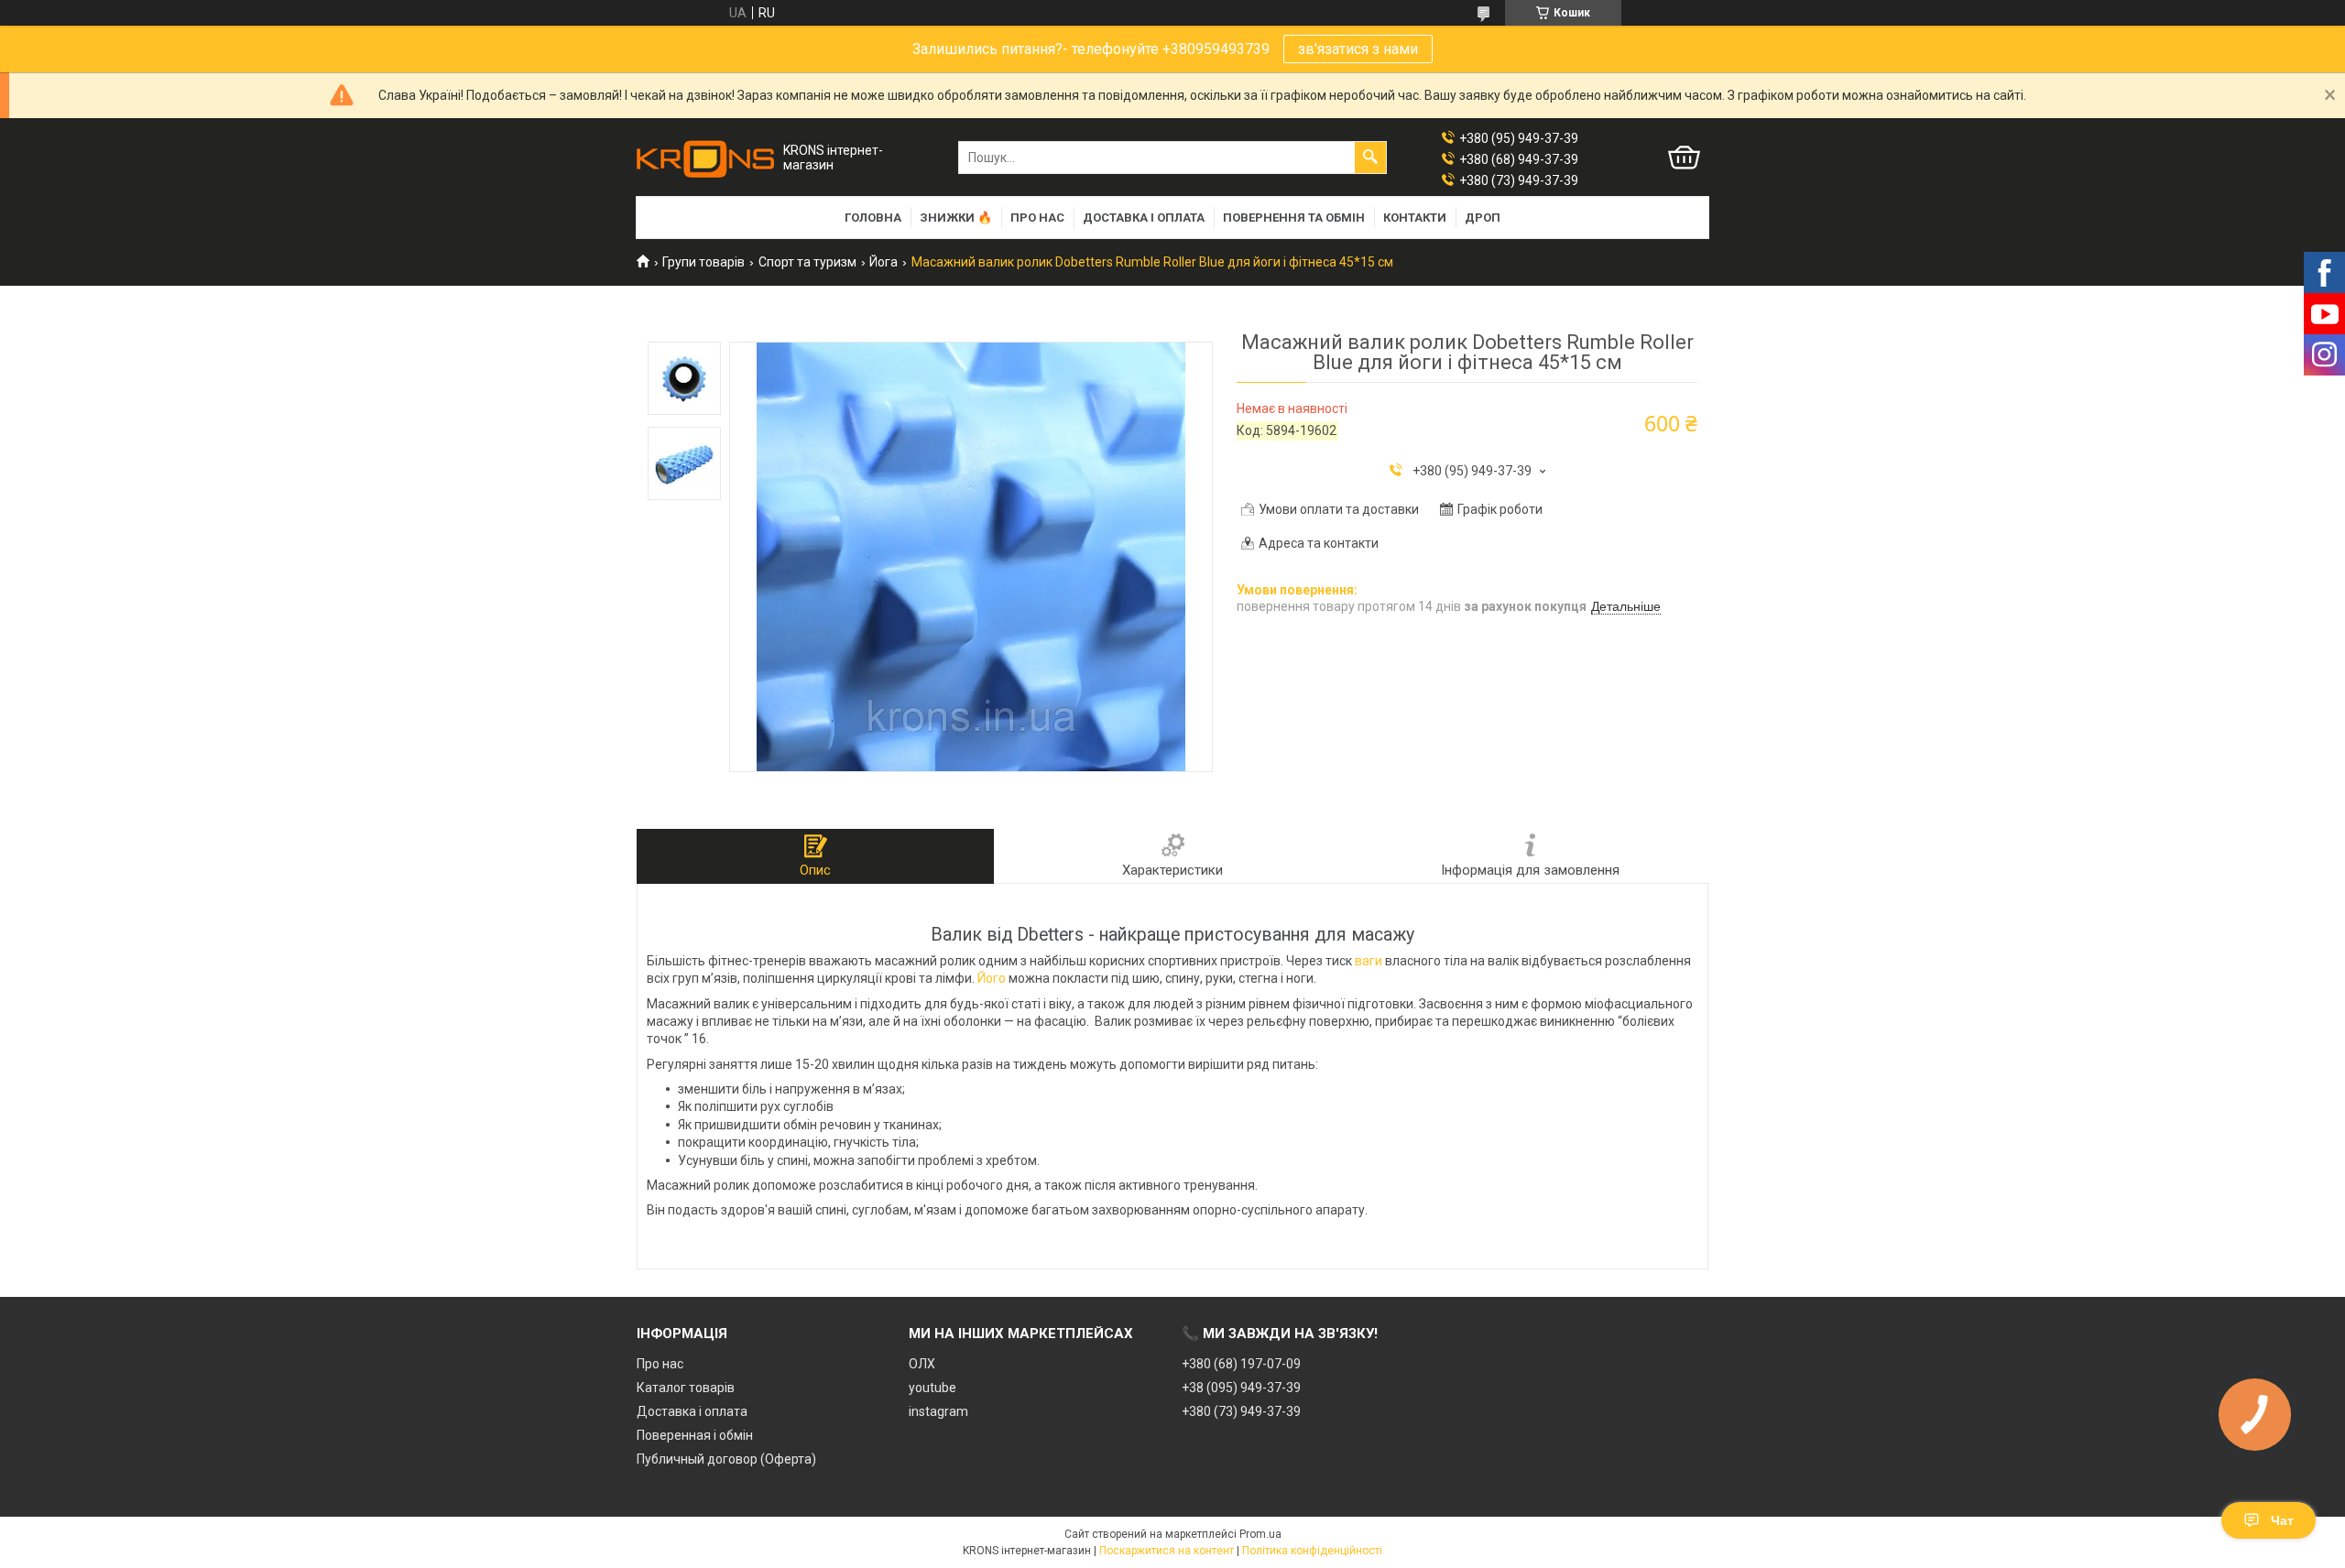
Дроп (1483, 218)
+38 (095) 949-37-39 (1241, 1388)
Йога (883, 262)
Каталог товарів (686, 1388)
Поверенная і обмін (695, 1435)
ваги (1369, 961)
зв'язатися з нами (1358, 49)
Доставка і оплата (1144, 218)
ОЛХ (922, 1364)
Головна (873, 218)
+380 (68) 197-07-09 (1241, 1364)
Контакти (1415, 218)
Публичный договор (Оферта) (726, 1459)
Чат (2282, 1520)
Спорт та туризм (807, 262)
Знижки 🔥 (956, 218)
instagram (938, 1411)
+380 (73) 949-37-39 (1241, 1411)
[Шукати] (1370, 158)
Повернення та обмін (1294, 218)
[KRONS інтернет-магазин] (705, 158)
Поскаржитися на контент (1167, 1551)
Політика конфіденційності (1312, 1551)
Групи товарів (703, 262)
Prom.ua (1260, 1534)
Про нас (1037, 218)
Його (992, 978)
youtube (933, 1388)
